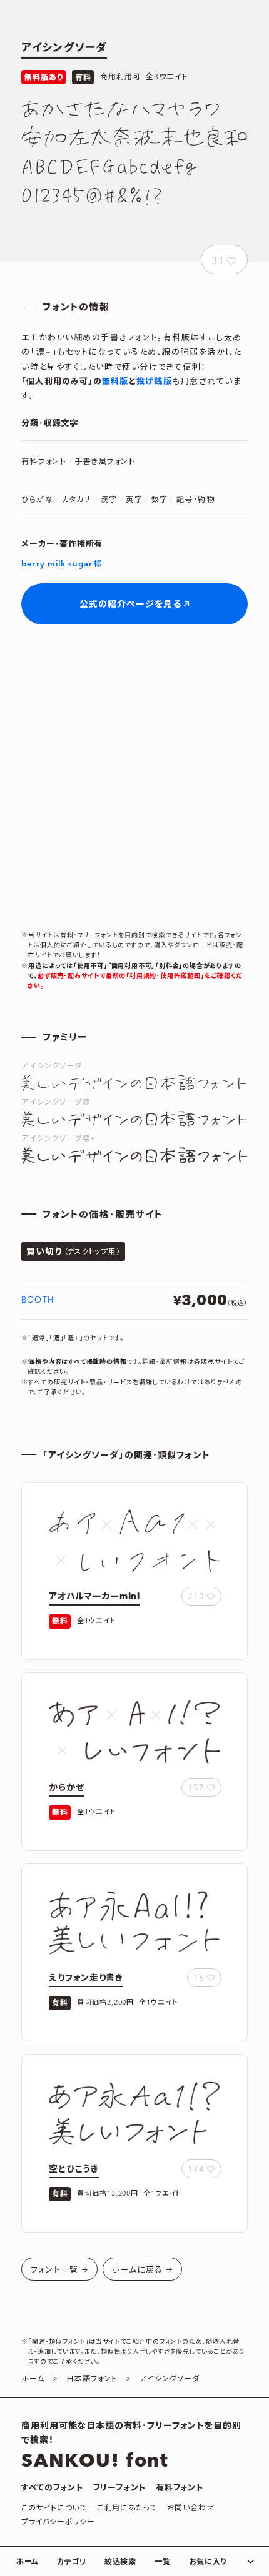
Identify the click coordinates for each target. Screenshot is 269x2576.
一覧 (162, 2562)
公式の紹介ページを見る (130, 605)
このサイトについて (54, 2508)
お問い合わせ (190, 2508)
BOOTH (37, 1300)
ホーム (28, 2562)
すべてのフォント (52, 2488)
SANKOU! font (95, 2461)
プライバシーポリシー (58, 2522)
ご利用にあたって (127, 2508)
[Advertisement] (134, 777)
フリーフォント (119, 2488)
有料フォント (180, 2488)
